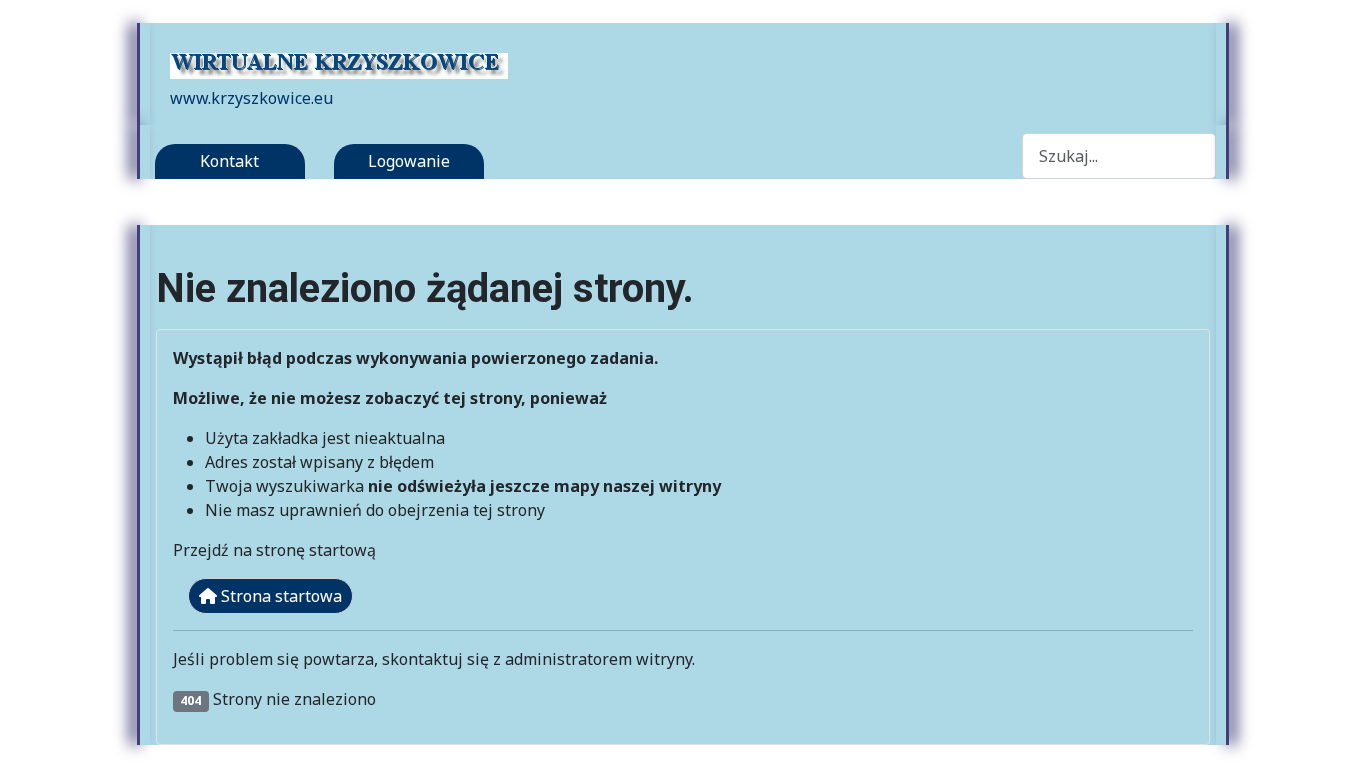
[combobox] (1119, 155)
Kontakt (229, 161)
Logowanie (409, 161)
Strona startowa (279, 596)
